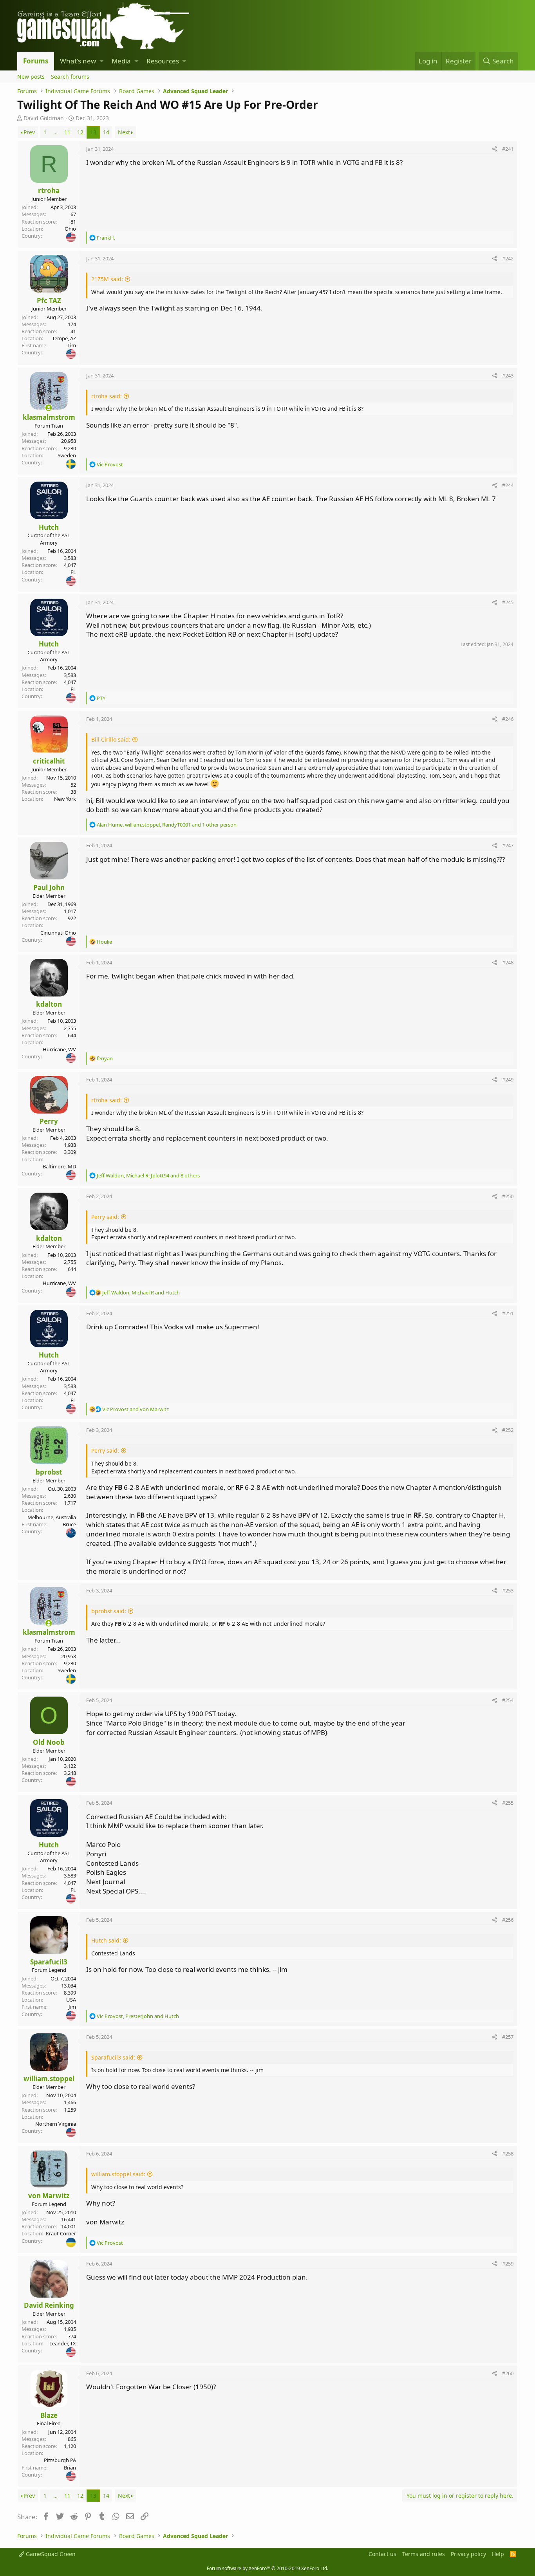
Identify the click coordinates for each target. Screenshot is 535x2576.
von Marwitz (49, 2196)
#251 (508, 1313)
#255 (508, 1803)
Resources (163, 61)
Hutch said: (106, 1940)
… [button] (55, 132)
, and (141, 1293)
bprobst (49, 1472)
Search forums (70, 77)
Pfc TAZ (49, 301)
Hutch (49, 527)
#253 (508, 1590)
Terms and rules (424, 2554)
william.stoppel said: (118, 2174)
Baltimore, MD (59, 1166)
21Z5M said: (107, 279)
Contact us (382, 2554)
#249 (508, 1080)
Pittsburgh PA (60, 2460)
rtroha (49, 190)
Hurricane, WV (59, 1049)
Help (498, 2554)
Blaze (49, 2415)
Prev (29, 132)
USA (71, 2000)
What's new (78, 61)
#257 (508, 2037)
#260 (508, 2373)
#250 (508, 1196)
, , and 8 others (148, 1175)
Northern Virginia (56, 2124)
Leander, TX (63, 2343)
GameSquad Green (50, 2554)
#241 (508, 149)
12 (80, 132)
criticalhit (49, 761)
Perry (49, 1121)
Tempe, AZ (64, 338)
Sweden (67, 455)
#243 (508, 375)
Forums (36, 61)
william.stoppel (49, 2079)
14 (106, 132)
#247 (508, 845)
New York (65, 799)
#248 (508, 962)
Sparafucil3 (49, 1962)
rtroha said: (107, 396)
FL (73, 572)
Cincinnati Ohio (58, 933)
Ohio (70, 229)
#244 (508, 485)
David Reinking (49, 2305)
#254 (508, 1700)
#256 (508, 1920)
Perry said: (105, 1217)
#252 (508, 1430)
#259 (508, 2264)
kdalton (49, 1004)
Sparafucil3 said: (113, 2057)
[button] (102, 61)
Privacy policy (468, 2554)
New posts (31, 77)
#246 (508, 719)
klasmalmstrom (49, 417)
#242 (508, 258)
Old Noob (49, 1742)
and (136, 1409)
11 (67, 132)
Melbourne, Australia (52, 1517)
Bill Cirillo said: (111, 739)
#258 (508, 2154)
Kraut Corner (61, 2233)
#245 (508, 602)
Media (121, 61)
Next (124, 132)
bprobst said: (109, 1611)
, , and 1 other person (167, 825)
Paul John (49, 887)
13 (93, 132)
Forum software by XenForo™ (267, 2568)
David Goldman (44, 118)
